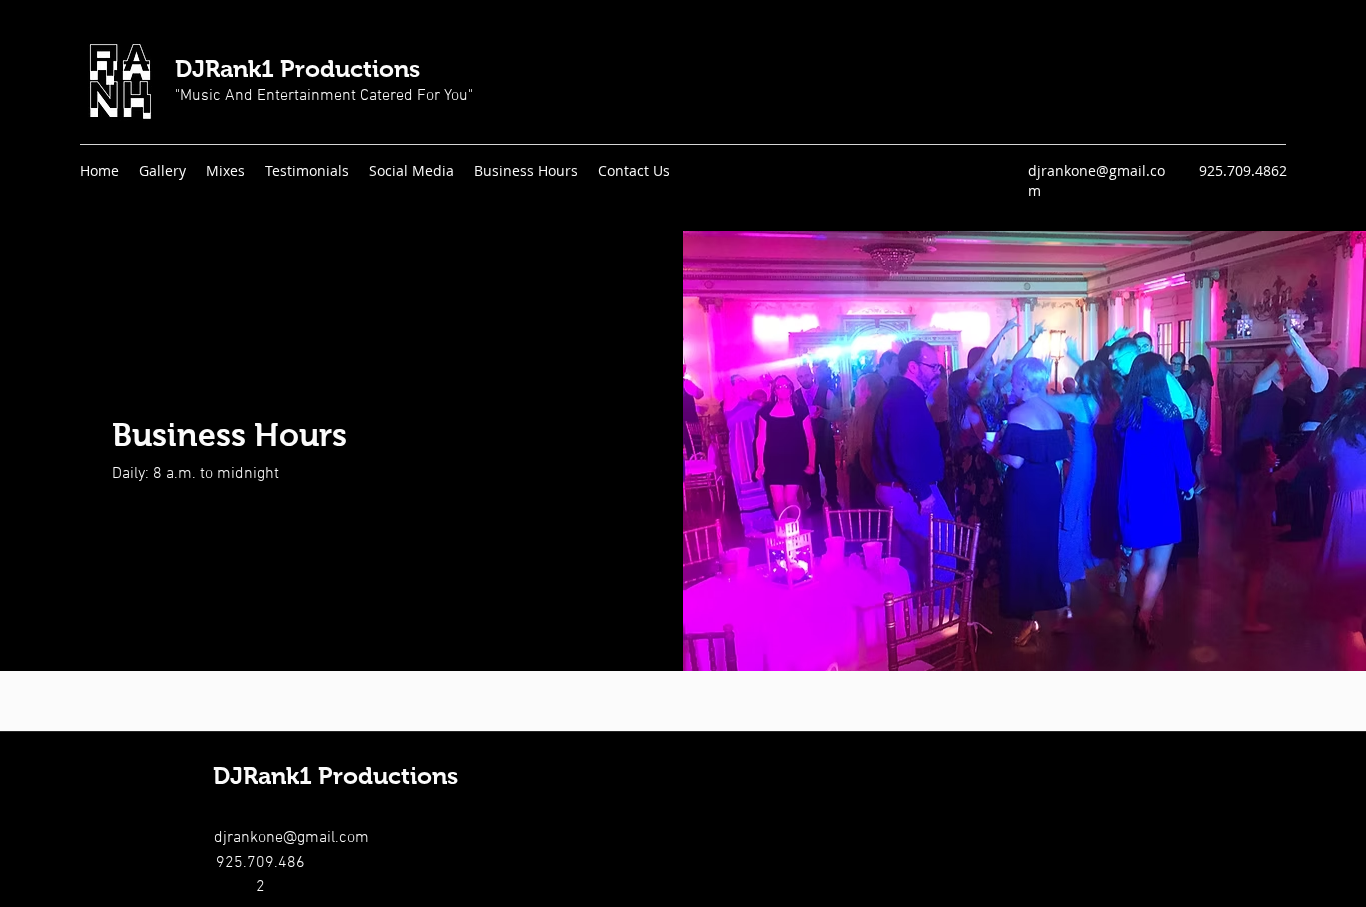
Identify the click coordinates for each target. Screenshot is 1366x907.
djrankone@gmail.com (291, 838)
